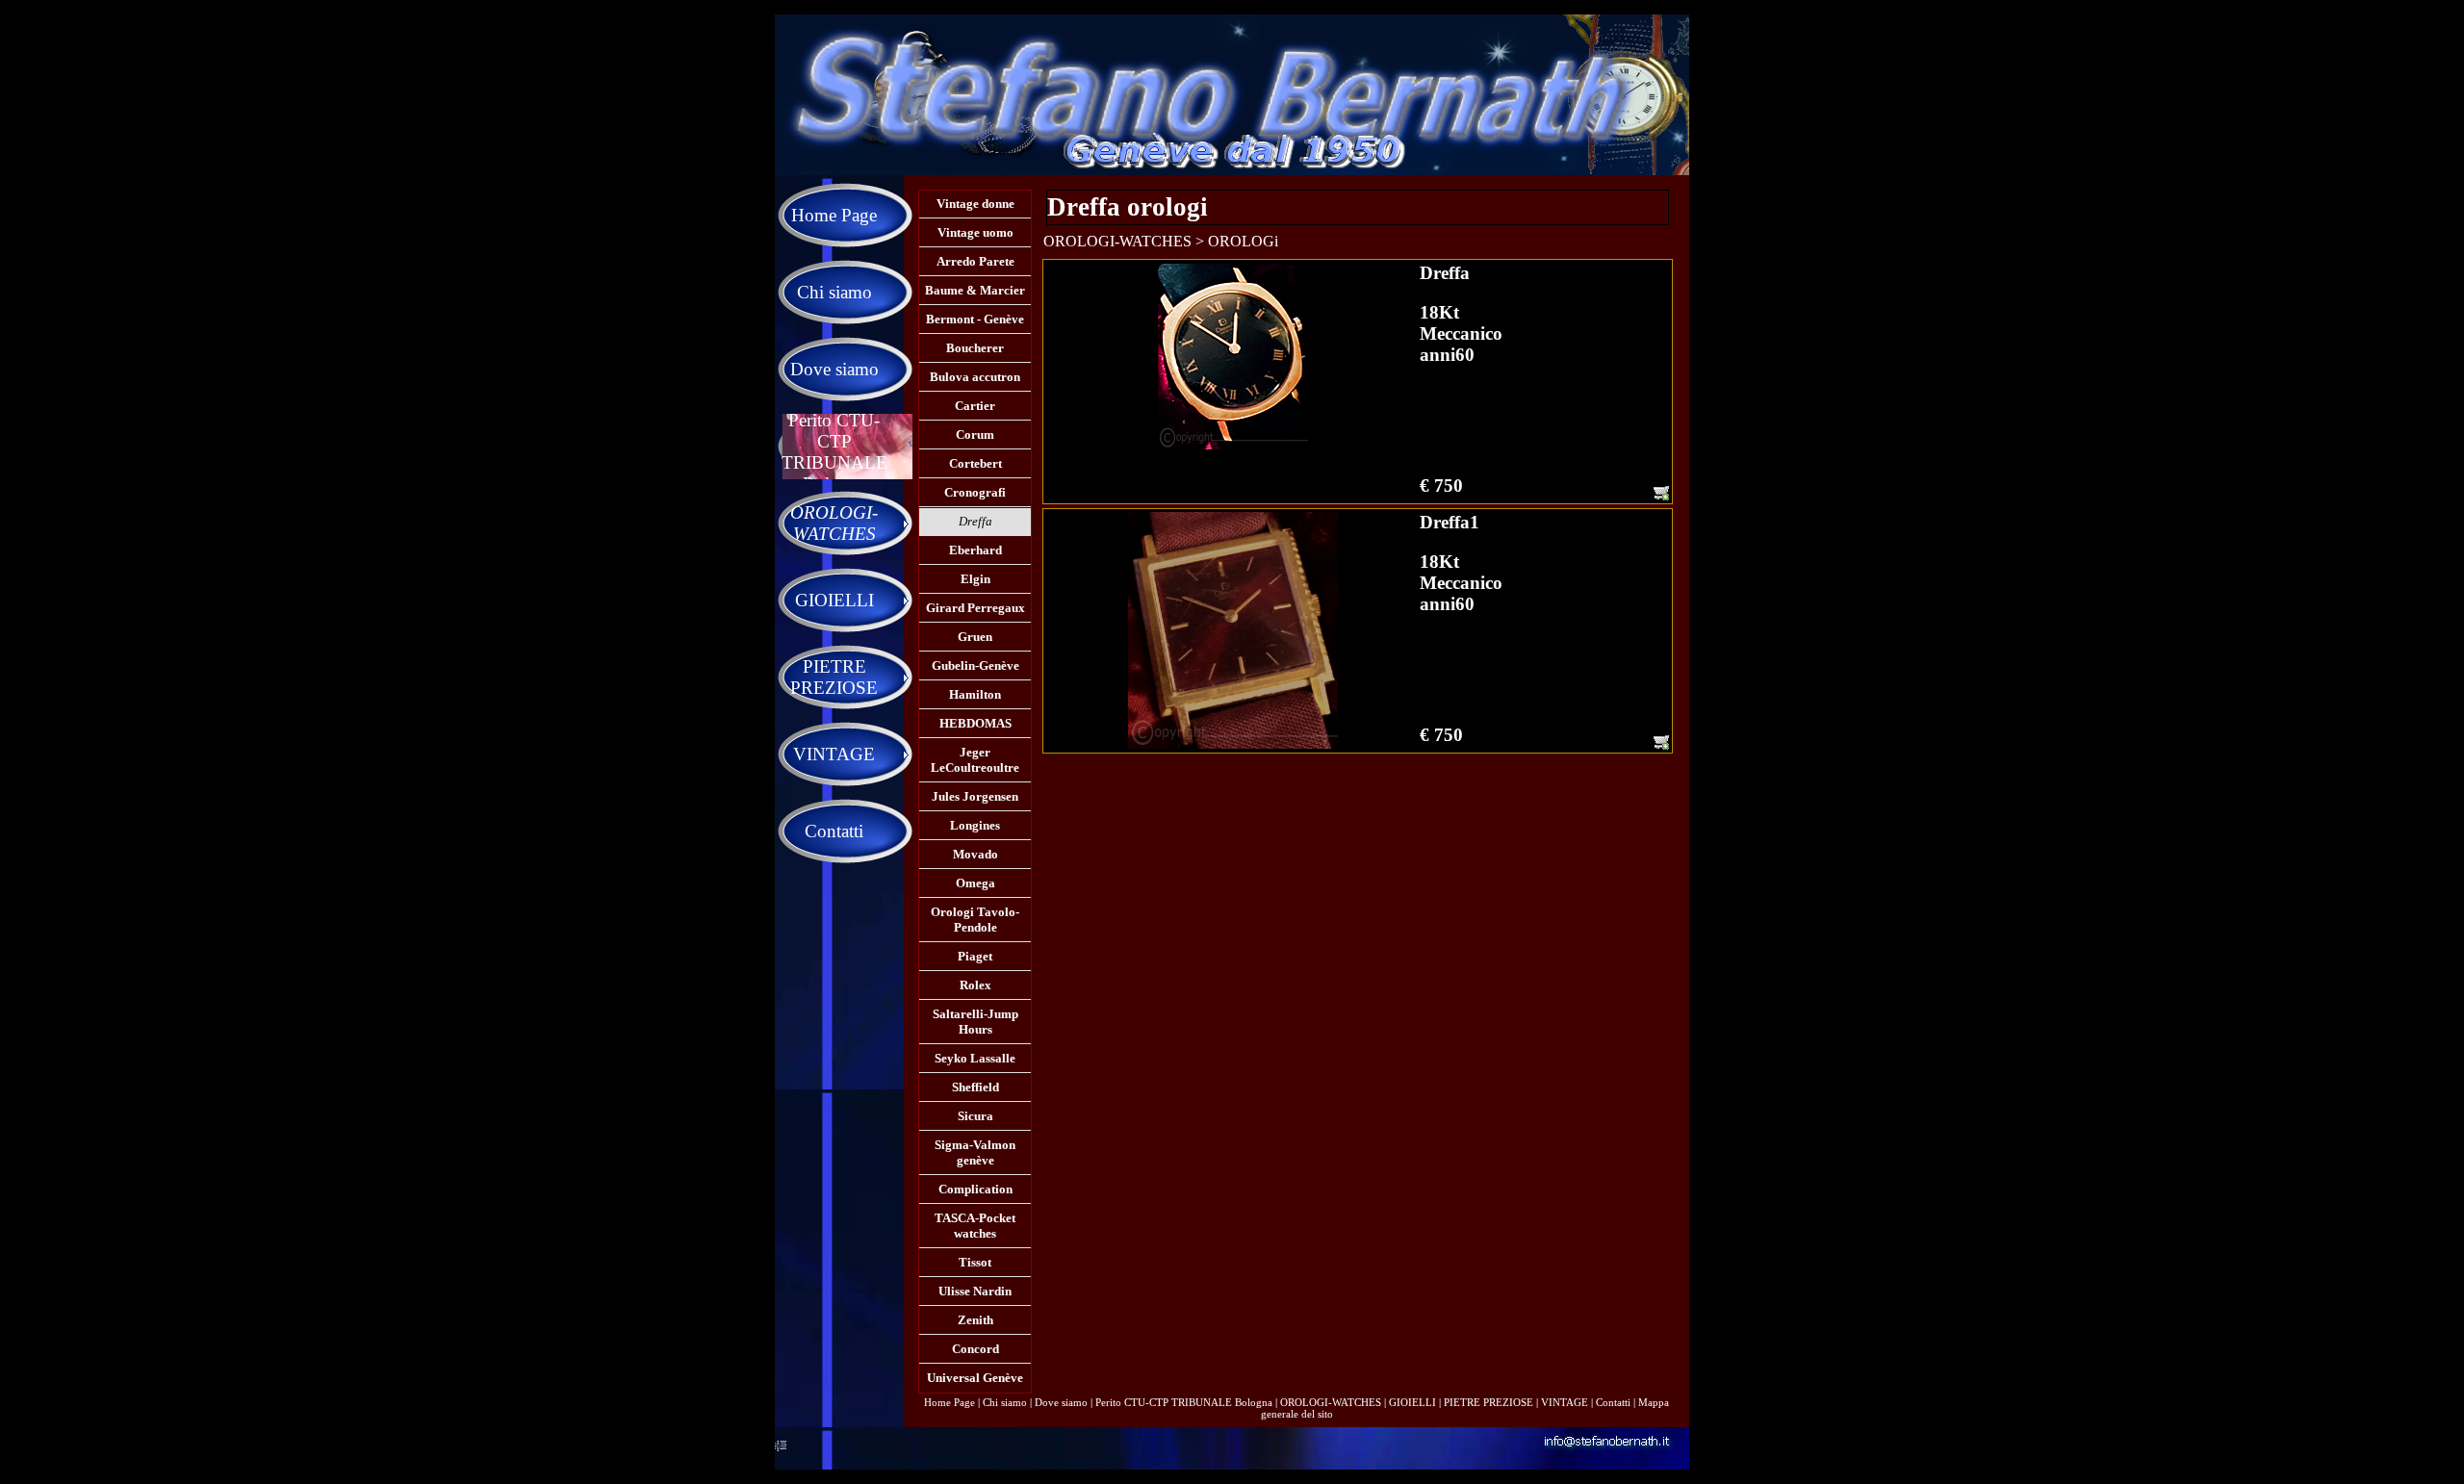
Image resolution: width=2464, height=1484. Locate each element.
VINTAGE (1565, 1402)
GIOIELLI (1412, 1402)
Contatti (1613, 1402)
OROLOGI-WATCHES (1331, 1402)
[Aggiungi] (1661, 493)
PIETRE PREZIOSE (1489, 1402)
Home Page (950, 1402)
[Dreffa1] (1233, 630)
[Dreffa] (1233, 357)
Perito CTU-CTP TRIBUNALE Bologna (1184, 1402)
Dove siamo (1061, 1402)
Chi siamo (1005, 1402)
